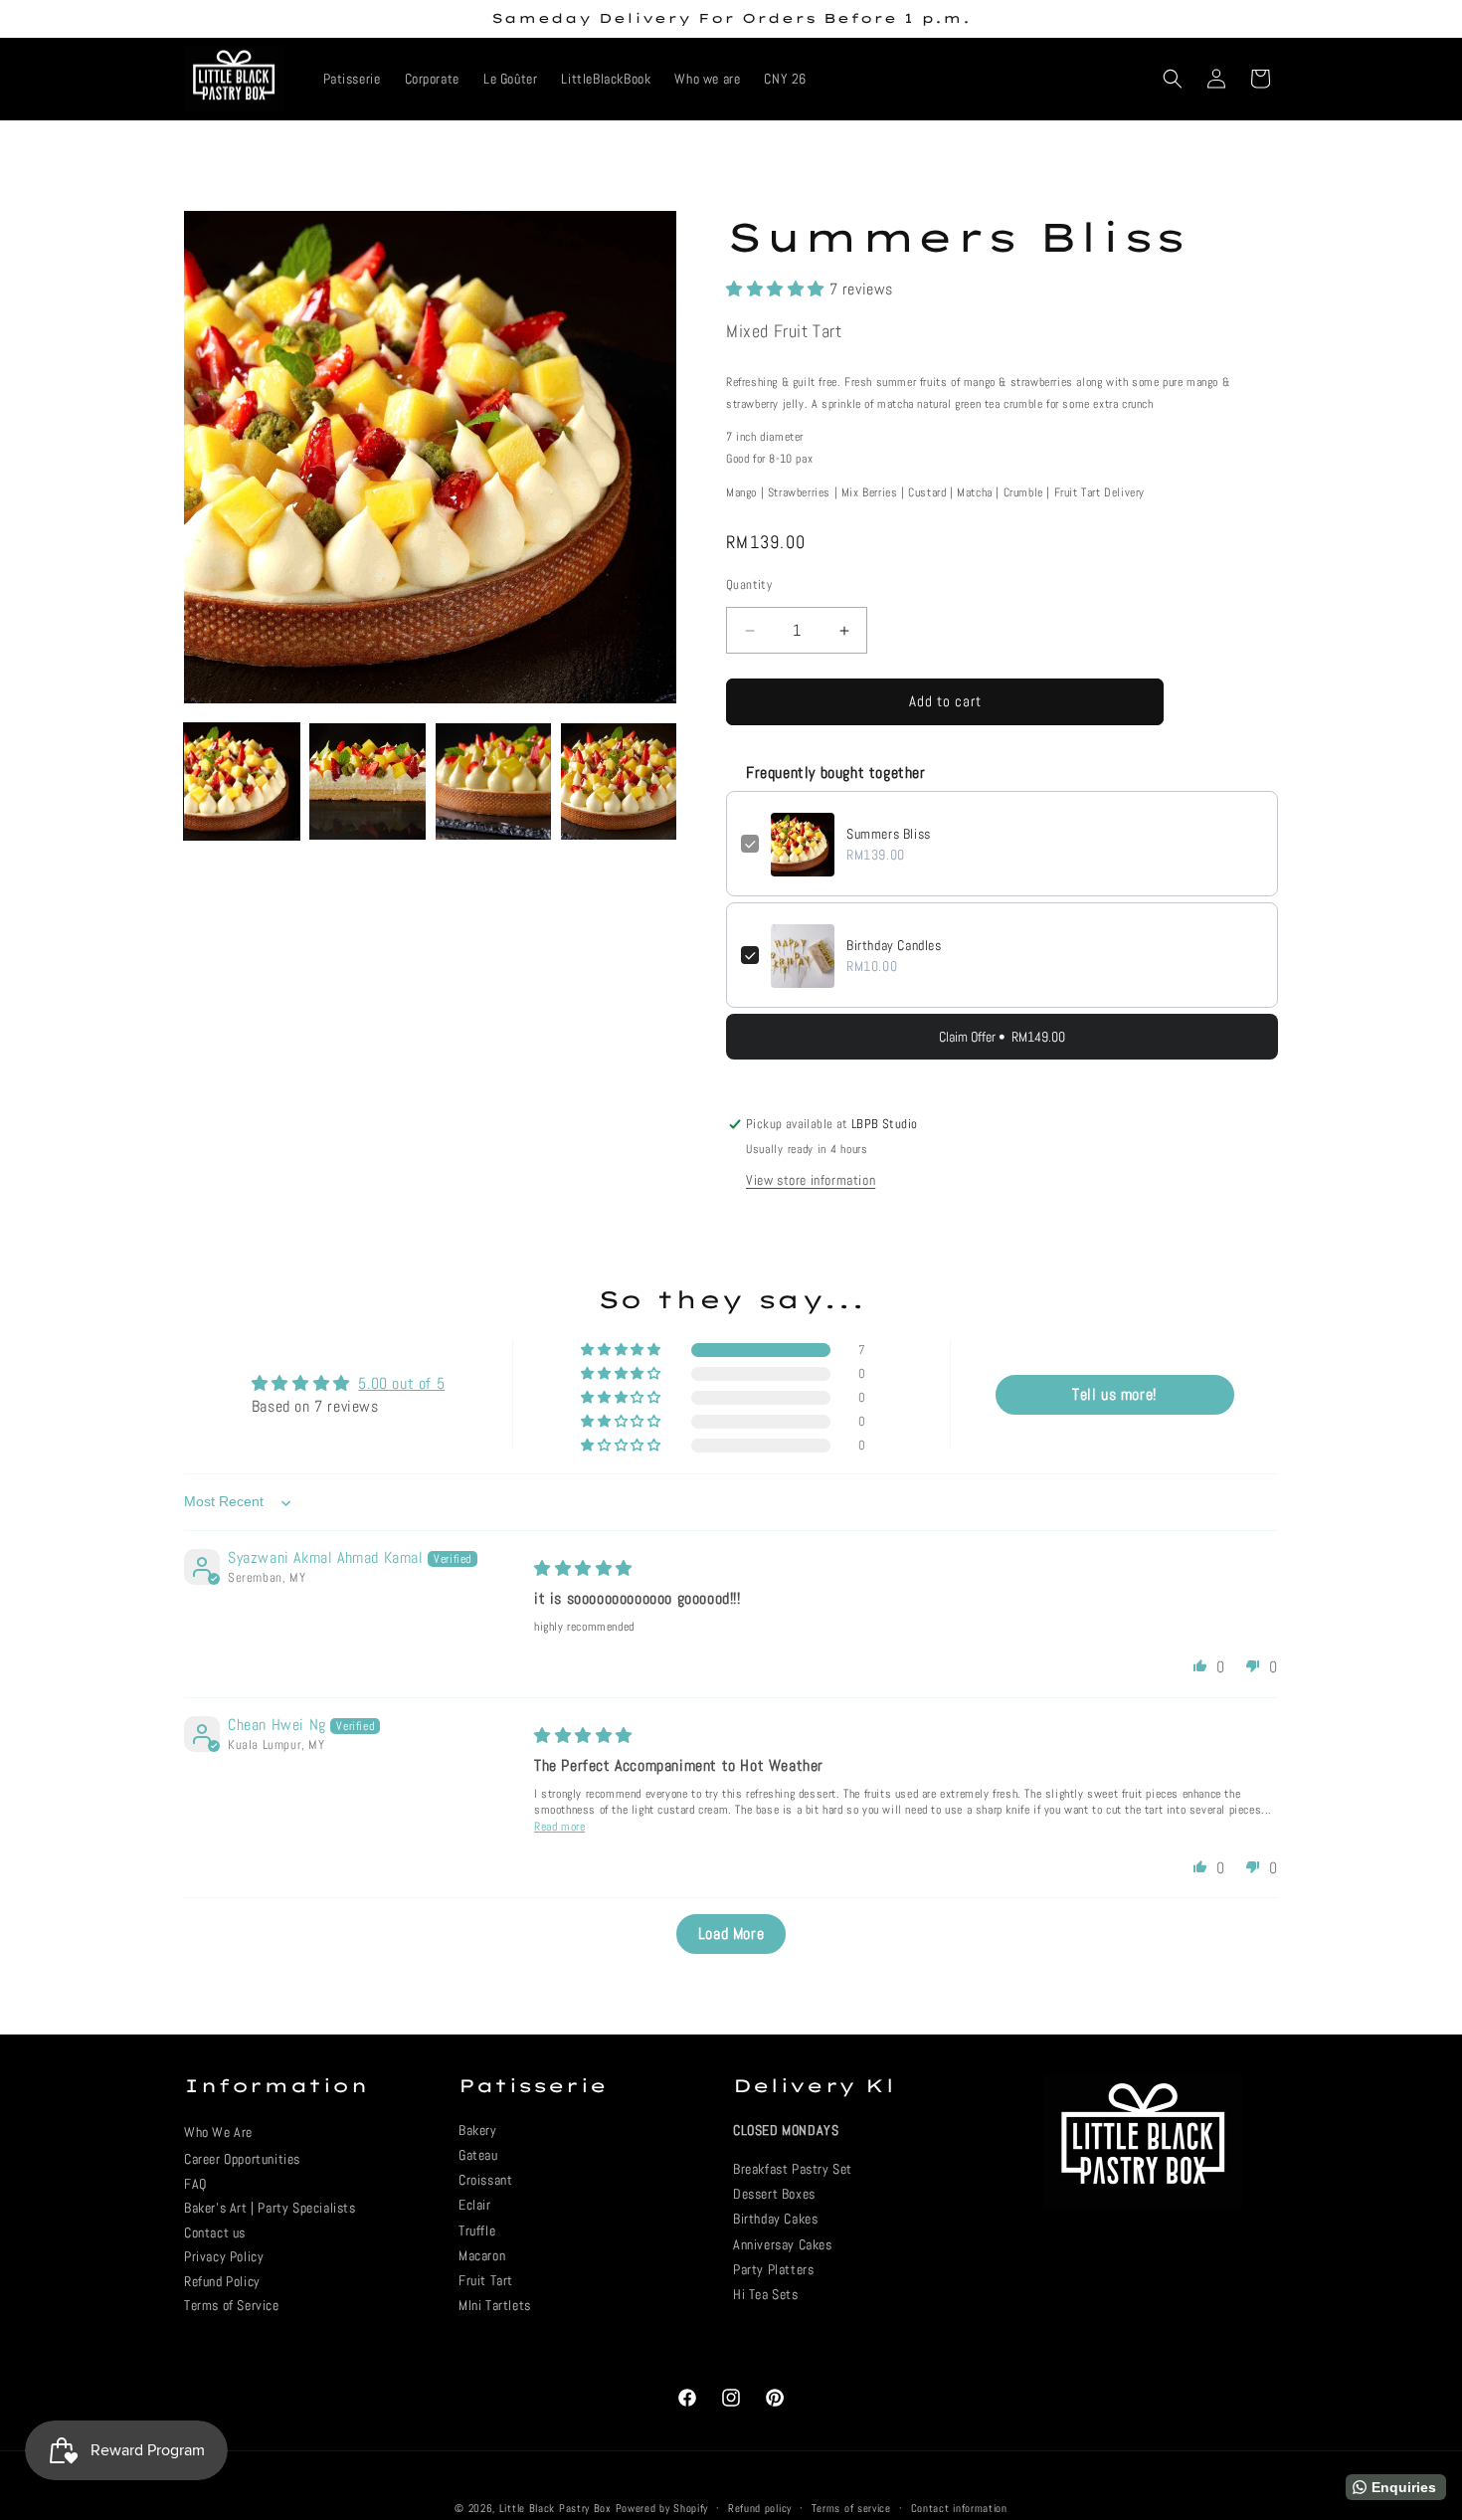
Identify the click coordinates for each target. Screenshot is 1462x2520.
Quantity (749, 585)
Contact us (215, 2232)
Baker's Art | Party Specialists (270, 2208)
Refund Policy (222, 2281)
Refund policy (760, 2507)
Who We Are (218, 2132)
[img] (583, 1569)
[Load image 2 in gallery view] (367, 781)
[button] (1173, 79)
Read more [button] (559, 1828)
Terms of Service (232, 2305)
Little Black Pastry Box (555, 2508)
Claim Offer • (1002, 1038)
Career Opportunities (242, 2159)
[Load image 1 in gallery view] (242, 781)
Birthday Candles (894, 946)
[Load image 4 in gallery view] (619, 781)
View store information (811, 1180)
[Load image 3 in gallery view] (493, 781)
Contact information (959, 2507)
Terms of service (851, 2507)
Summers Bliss (889, 835)
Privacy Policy (224, 2256)
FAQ (195, 2184)
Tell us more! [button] (1114, 1395)
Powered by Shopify (662, 2508)
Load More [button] (731, 1935)
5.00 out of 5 (401, 1384)
